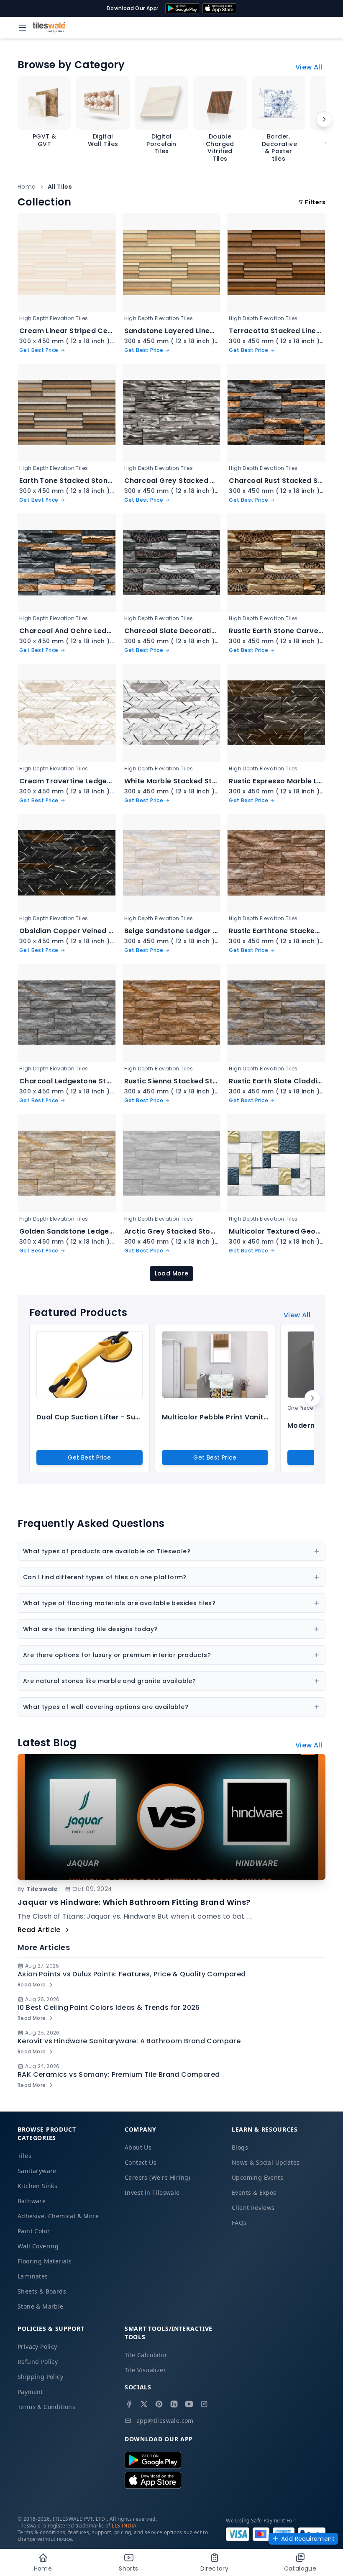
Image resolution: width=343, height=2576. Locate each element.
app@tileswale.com (165, 2421)
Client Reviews (253, 2208)
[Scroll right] (324, 119)
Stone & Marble (41, 2306)
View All (309, 67)
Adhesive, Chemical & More (58, 2216)
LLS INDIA (124, 2526)
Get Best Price (90, 1457)
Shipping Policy (40, 2377)
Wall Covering (38, 2246)
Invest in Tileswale (152, 2192)
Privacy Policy (37, 2346)
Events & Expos (254, 2192)
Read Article (39, 1930)
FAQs (239, 2223)
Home (27, 187)
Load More (172, 1273)
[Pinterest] (159, 2404)
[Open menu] (23, 28)
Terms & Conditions (46, 2407)
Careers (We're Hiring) (157, 2177)
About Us (138, 2147)
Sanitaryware (37, 2171)
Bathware (32, 2201)
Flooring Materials (45, 2261)
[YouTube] (189, 2404)
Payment (30, 2392)
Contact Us (141, 2162)
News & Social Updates (266, 2162)
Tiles (24, 2156)
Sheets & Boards (42, 2291)
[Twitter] (144, 2404)
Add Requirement (308, 2539)
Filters (315, 202)
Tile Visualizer (145, 2370)
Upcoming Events (257, 2177)
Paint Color (34, 2231)
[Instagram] (204, 2404)
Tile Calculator (146, 2355)
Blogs (240, 2147)
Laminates (33, 2276)
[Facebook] (129, 2404)
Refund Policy (38, 2362)
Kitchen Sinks (37, 2186)
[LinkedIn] (174, 2404)
